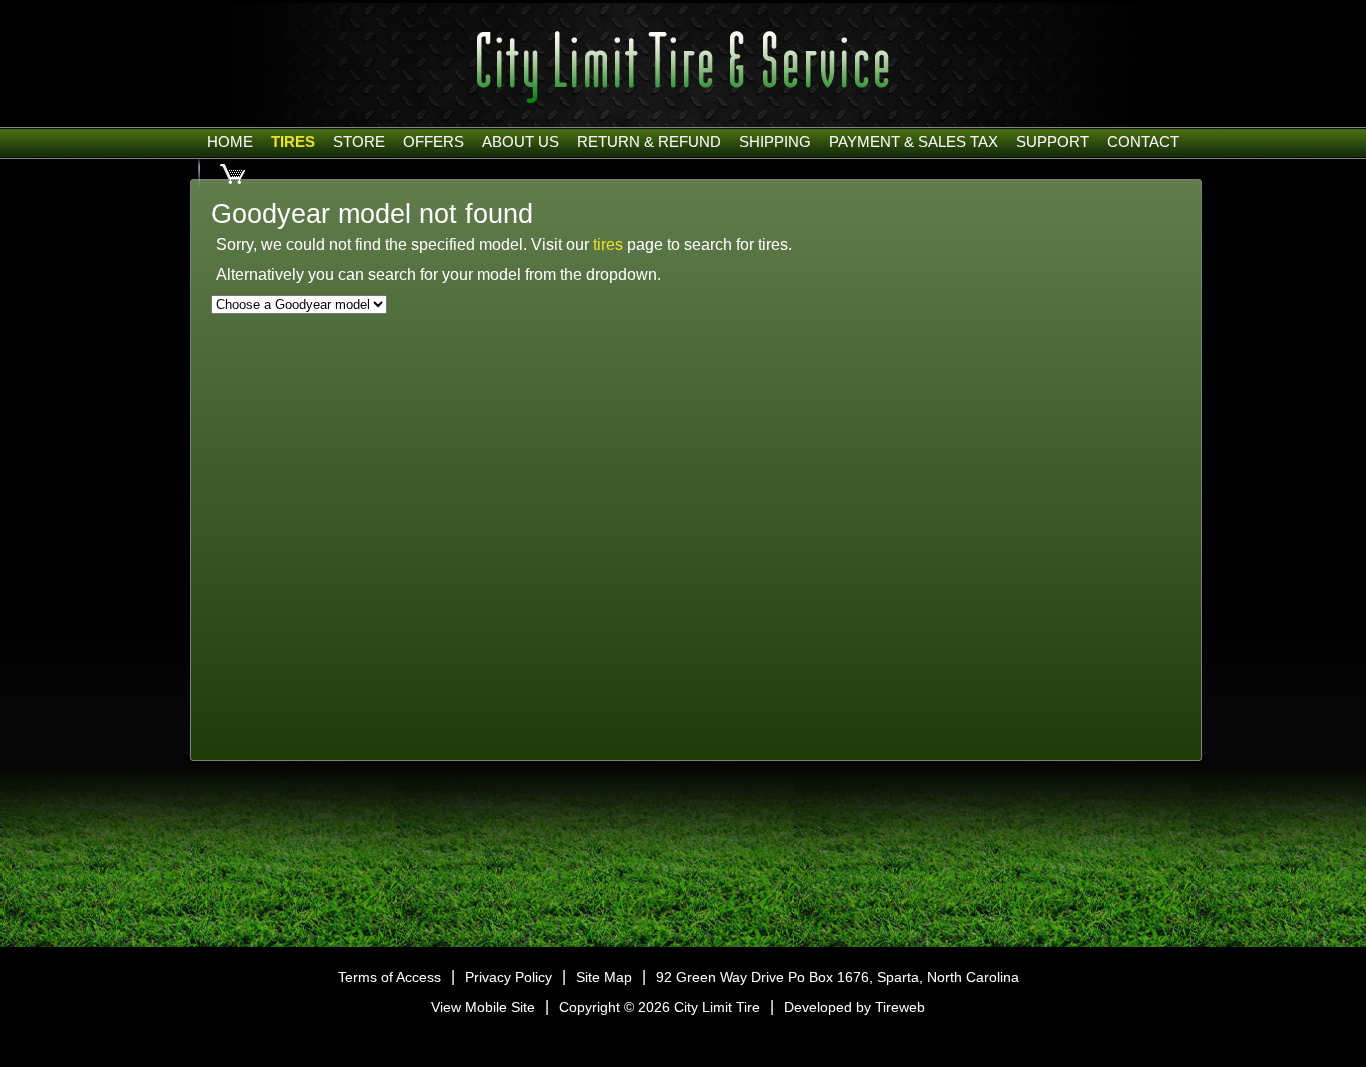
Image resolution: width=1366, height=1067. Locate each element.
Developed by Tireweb (854, 1007)
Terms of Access (389, 977)
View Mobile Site (483, 1007)
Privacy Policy (508, 977)
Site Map (604, 977)
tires (608, 244)
